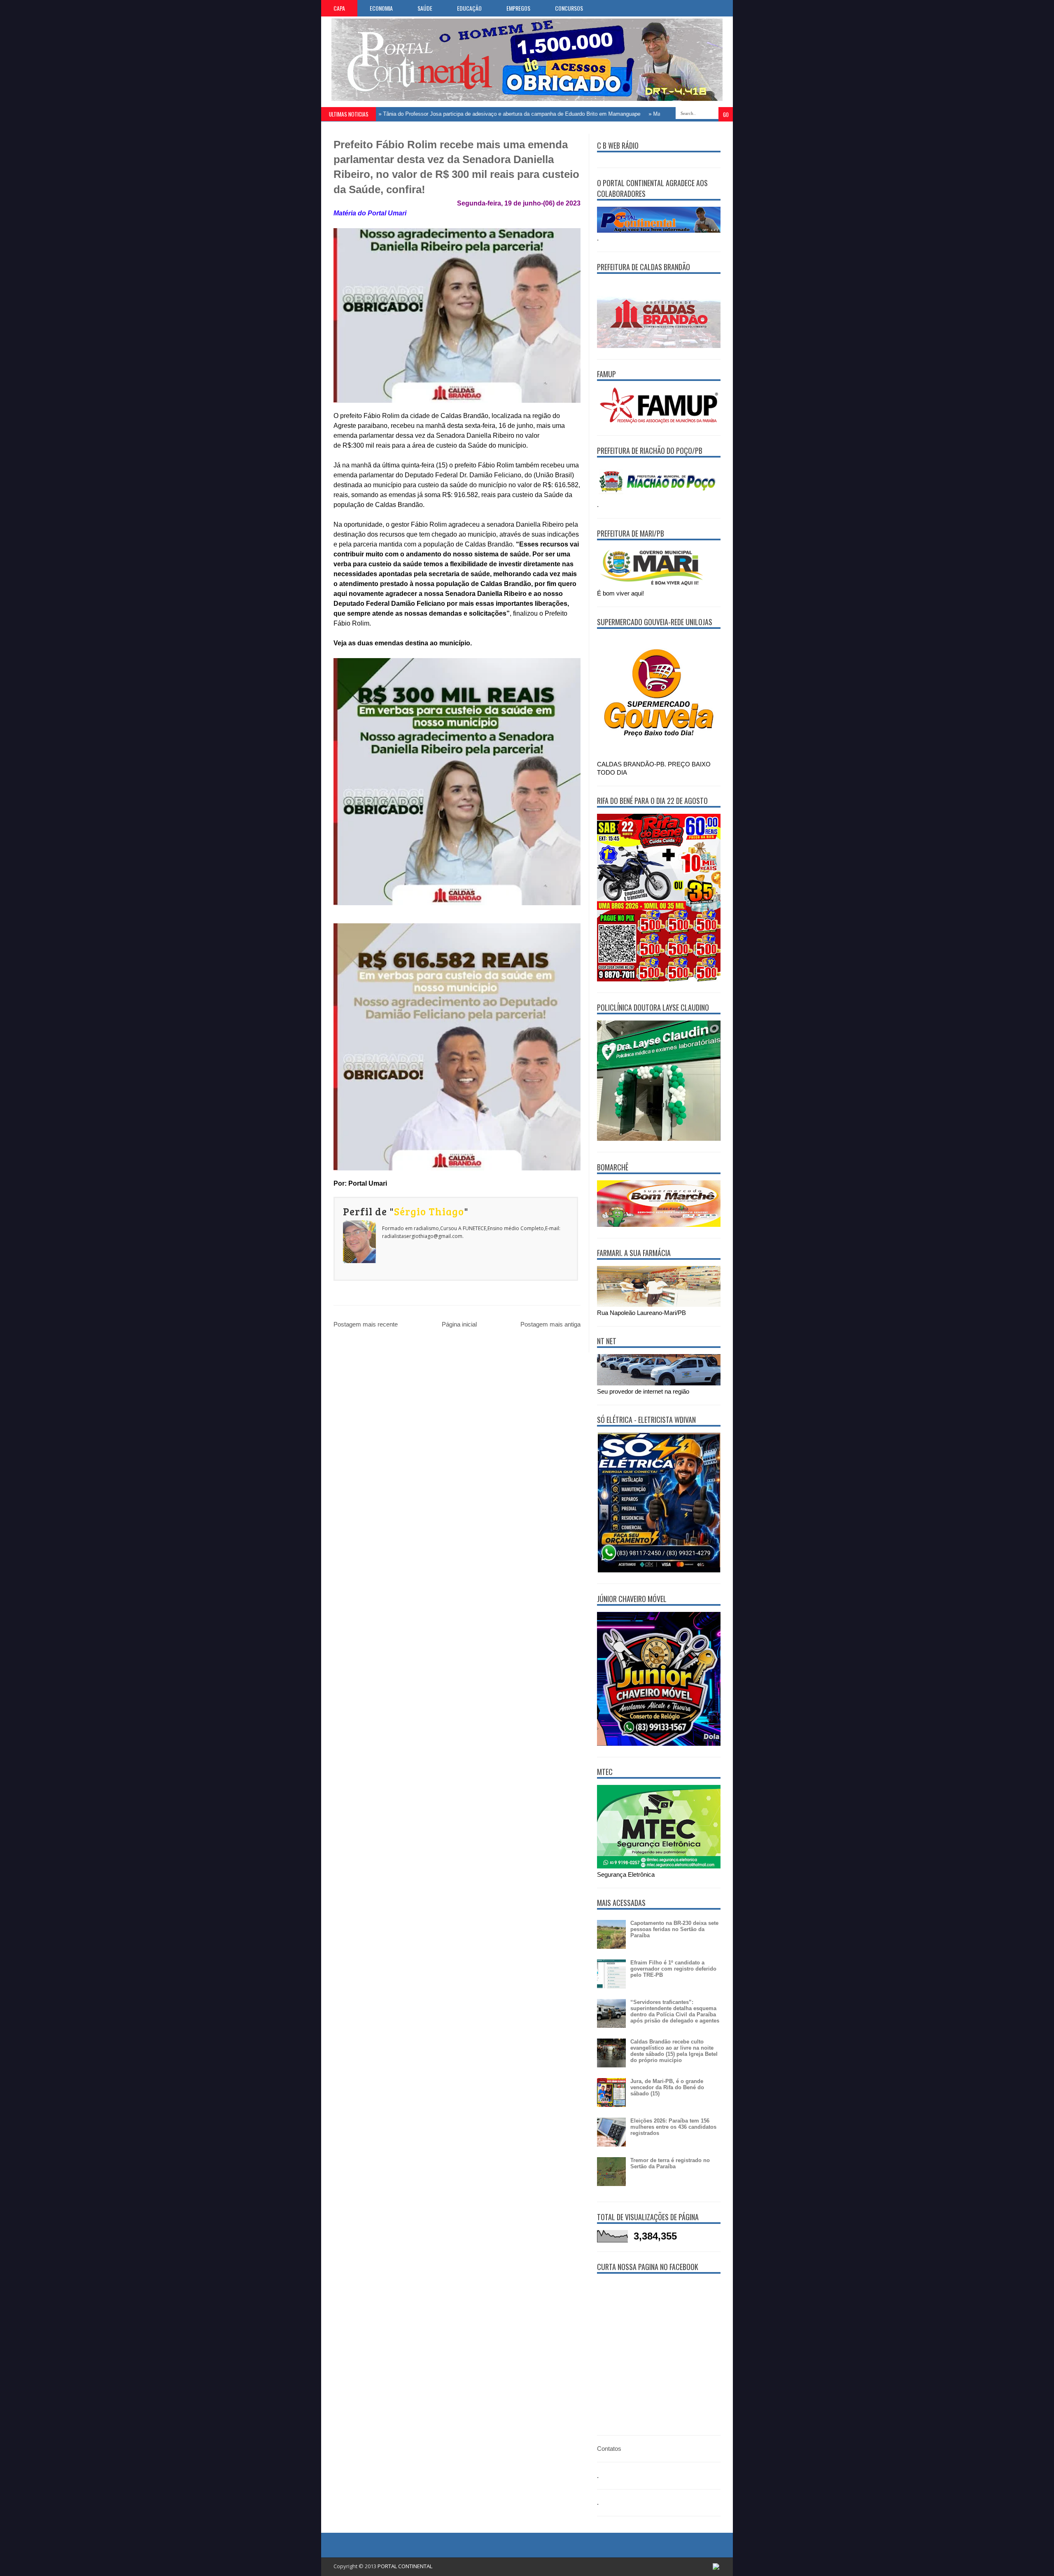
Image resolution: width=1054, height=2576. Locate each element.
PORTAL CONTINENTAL (405, 2566)
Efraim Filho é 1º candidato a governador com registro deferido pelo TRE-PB (673, 1969)
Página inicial (459, 1324)
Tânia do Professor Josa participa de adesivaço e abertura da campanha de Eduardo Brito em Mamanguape (448, 114)
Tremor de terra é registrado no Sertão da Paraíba (670, 2163)
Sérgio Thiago (429, 1211)
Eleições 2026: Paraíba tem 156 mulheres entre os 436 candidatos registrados (673, 2127)
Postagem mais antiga (550, 1324)
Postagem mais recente (366, 1324)
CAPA (339, 8)
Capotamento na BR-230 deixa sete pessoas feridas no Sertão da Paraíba (674, 1929)
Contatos (609, 2449)
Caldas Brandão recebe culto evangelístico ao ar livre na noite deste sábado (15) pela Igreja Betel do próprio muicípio (674, 2051)
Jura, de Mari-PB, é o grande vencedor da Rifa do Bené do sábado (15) (667, 2087)
